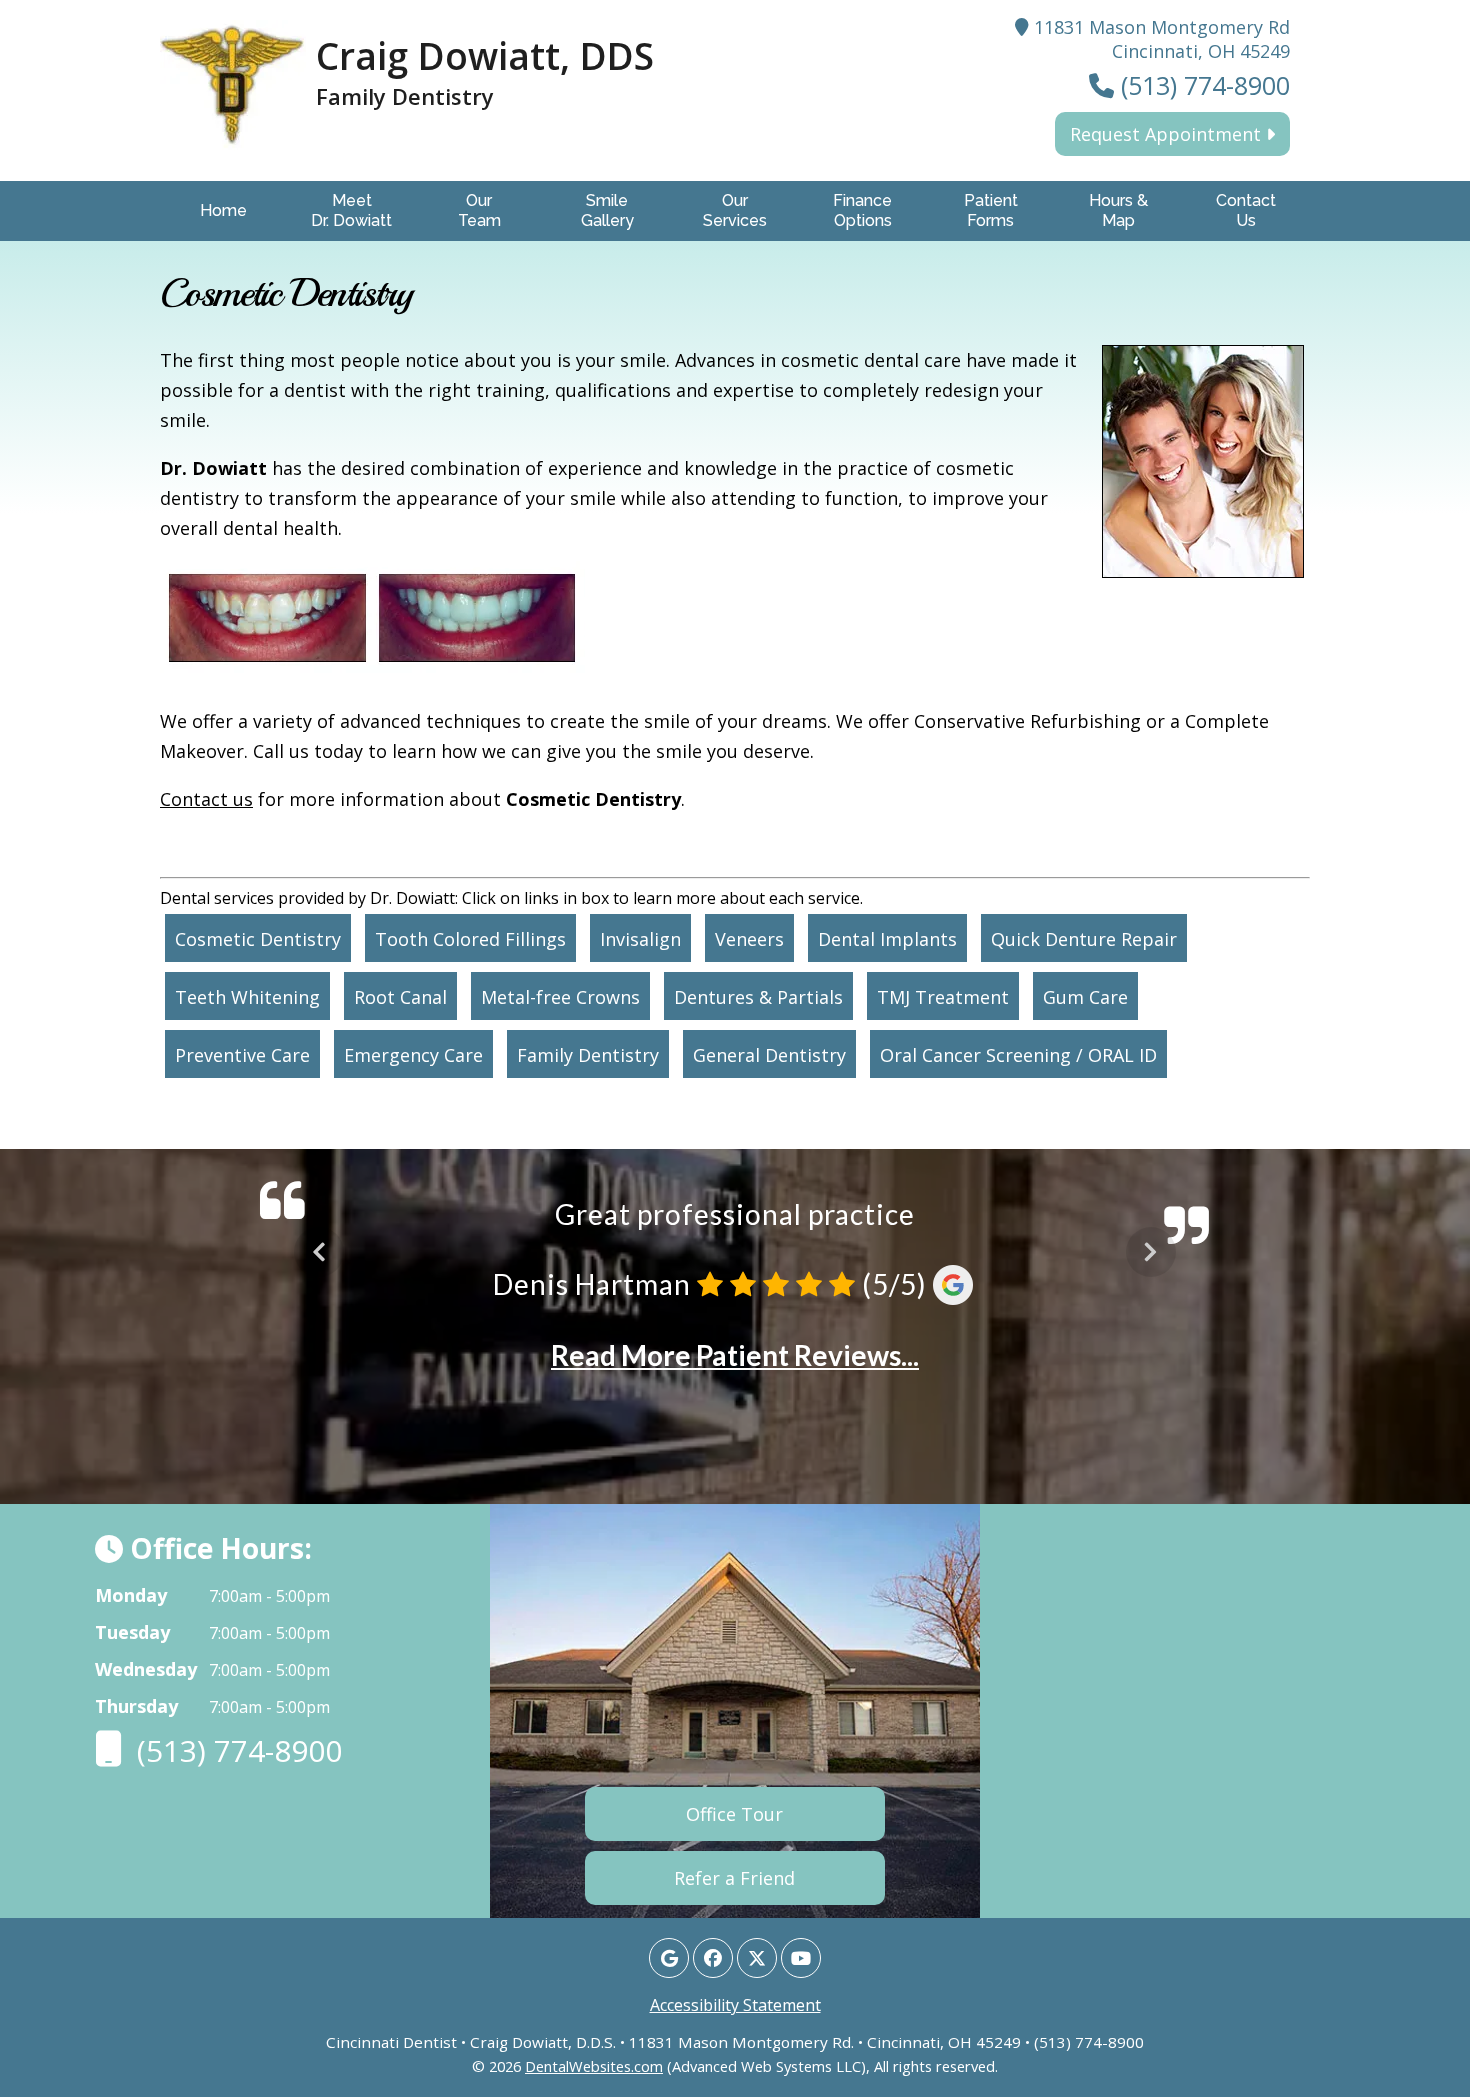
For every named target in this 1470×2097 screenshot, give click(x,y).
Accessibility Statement (735, 2005)
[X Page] (757, 1958)
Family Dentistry (588, 1055)
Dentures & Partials (758, 997)
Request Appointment (1168, 134)
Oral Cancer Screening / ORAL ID (1018, 1055)
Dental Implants (887, 939)
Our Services (735, 210)
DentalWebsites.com (594, 2066)
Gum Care (1085, 997)
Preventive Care (242, 1055)
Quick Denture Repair (1084, 939)
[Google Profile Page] (669, 1958)
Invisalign (640, 939)
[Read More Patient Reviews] (735, 1399)
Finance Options (862, 210)
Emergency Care (413, 1055)
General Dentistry (769, 1055)
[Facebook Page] (713, 1958)
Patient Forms (991, 210)
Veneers (749, 939)
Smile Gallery (607, 210)
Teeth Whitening (247, 997)
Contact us (206, 799)
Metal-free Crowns (560, 997)
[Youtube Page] (801, 1958)
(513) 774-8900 (1202, 85)
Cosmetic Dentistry (258, 939)
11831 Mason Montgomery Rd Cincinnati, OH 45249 (1159, 39)
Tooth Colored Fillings (470, 939)
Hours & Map (1118, 210)
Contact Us (1246, 210)
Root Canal (400, 997)
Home (223, 210)
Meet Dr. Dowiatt (351, 210)
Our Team (479, 210)
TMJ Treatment (943, 997)
